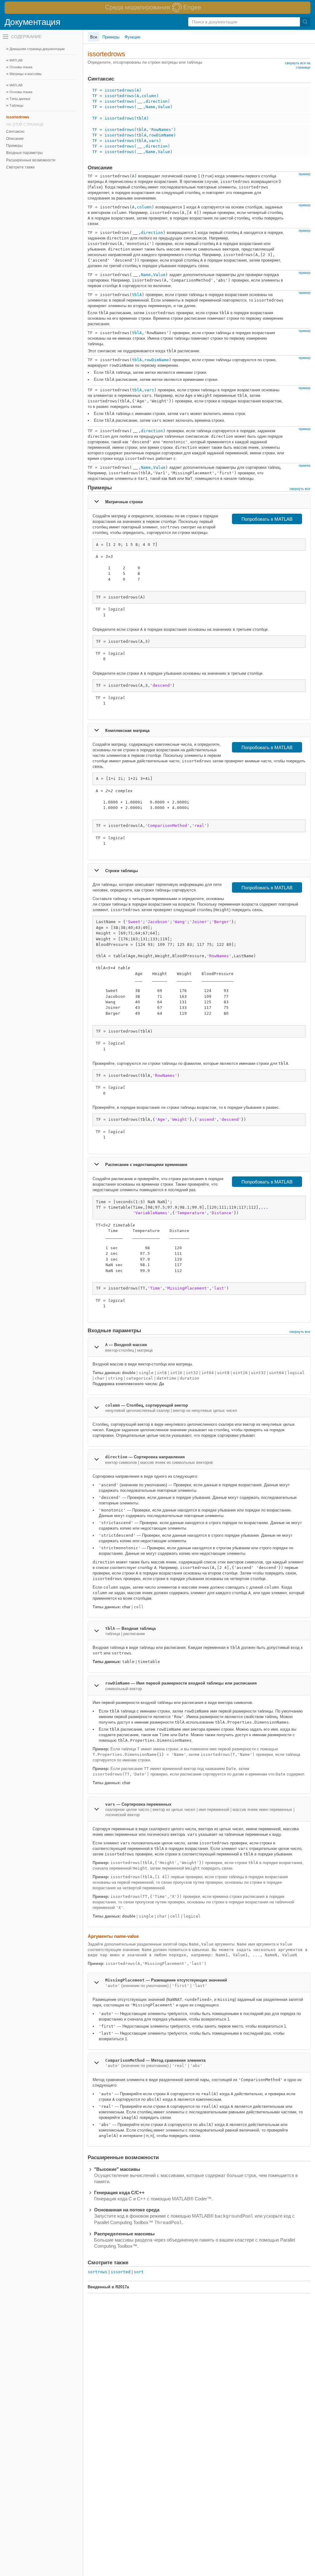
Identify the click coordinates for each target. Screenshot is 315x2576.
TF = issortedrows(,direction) (131, 101)
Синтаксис (15, 132)
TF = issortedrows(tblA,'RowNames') (134, 130)
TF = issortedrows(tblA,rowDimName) (134, 135)
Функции (132, 37)
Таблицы (16, 105)
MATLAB (16, 60)
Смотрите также (20, 167)
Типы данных (20, 99)
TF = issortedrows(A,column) (126, 96)
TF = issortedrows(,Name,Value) (132, 107)
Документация (32, 22)
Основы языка (21, 92)
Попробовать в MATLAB (267, 519)
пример (305, 174)
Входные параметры (24, 153)
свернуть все (300, 489)
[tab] (199, 501)
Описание (15, 139)
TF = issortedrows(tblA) (121, 118)
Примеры (14, 146)
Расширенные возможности (31, 160)
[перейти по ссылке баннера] (157, 8)
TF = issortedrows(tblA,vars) (127, 141)
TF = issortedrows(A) (117, 90)
